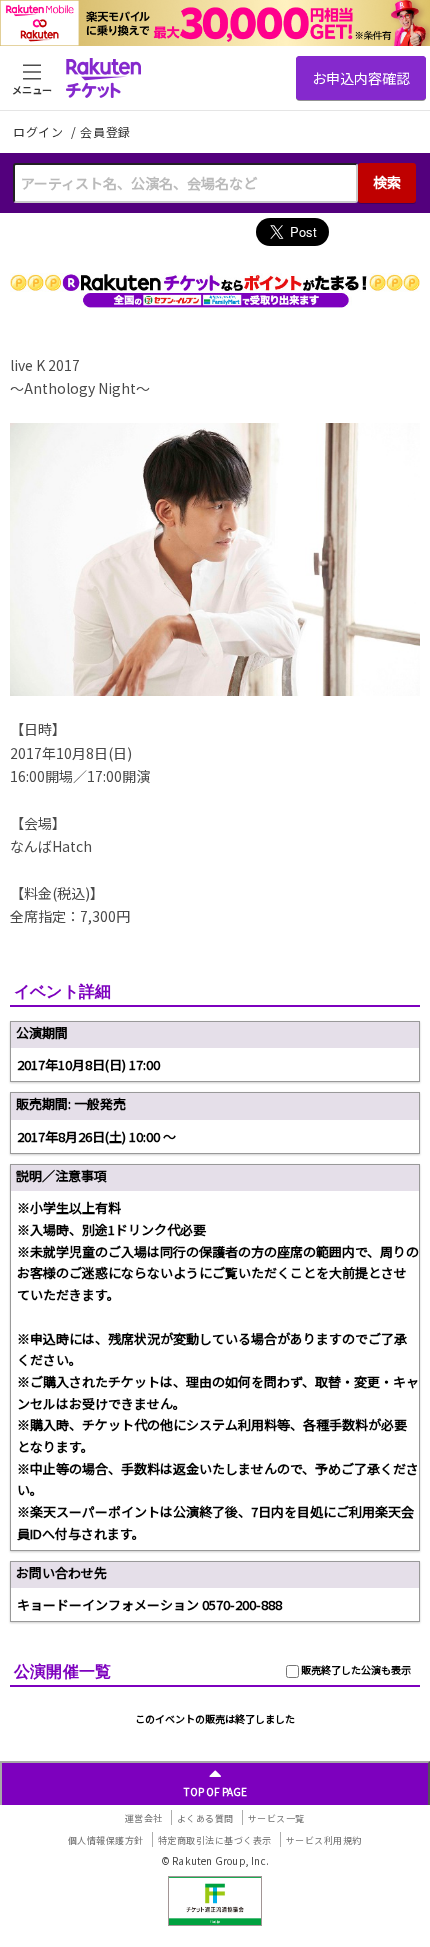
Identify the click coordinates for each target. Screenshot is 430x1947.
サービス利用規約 (324, 1840)
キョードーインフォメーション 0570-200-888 (149, 1604)
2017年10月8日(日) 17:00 (88, 1064)
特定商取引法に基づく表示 (215, 1840)
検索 (387, 182)
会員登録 (105, 132)
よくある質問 (205, 1818)
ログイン (40, 131)
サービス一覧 (276, 1818)
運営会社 (144, 1818)
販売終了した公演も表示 (355, 1669)
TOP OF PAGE (215, 1791)
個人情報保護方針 (106, 1840)
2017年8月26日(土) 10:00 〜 (96, 1136)
